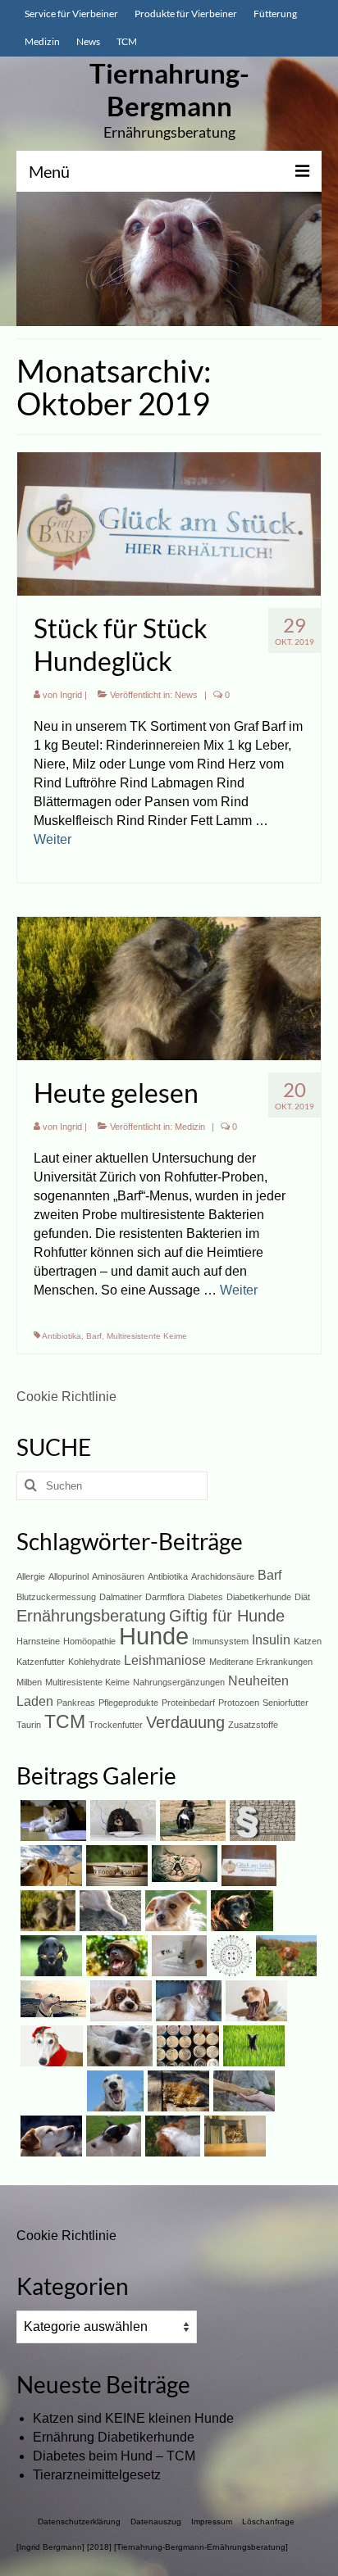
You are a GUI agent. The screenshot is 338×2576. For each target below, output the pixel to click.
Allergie (31, 1576)
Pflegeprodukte (128, 1703)
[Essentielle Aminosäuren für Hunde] (229, 1956)
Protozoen (239, 1703)
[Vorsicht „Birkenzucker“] (254, 2001)
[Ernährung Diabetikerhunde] (121, 1821)
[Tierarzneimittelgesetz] (260, 1821)
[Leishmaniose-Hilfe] (242, 2091)
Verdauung (185, 1722)
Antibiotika (62, 1336)
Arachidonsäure (223, 1576)
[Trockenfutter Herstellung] (119, 2001)
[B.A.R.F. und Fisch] (113, 2091)
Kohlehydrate (94, 1662)
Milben (29, 1682)
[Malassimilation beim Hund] (187, 2001)
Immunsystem (220, 1641)
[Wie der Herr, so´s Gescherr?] (115, 1956)
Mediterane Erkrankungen (261, 1662)
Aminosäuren (118, 1576)
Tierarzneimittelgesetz (97, 2475)
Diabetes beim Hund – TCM (114, 2456)
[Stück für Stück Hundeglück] (169, 523)
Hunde (154, 1636)
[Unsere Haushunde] (49, 2136)
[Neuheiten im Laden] (183, 1864)
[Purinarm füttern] (115, 1866)
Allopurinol (69, 1576)
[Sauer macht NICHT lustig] (49, 1956)
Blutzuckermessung (56, 1597)
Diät (302, 1597)
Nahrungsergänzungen (179, 1682)
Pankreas (76, 1703)
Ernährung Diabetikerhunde (114, 2437)
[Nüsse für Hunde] (50, 2046)
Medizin (190, 1127)
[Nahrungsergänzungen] (252, 2046)
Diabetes (206, 1597)
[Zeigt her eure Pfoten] (118, 2046)
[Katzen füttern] (233, 2136)
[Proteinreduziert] (186, 2046)
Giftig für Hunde (227, 1616)
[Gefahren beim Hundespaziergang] (284, 1956)
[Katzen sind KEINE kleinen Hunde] (51, 1821)
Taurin (29, 1725)
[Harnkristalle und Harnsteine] (176, 2091)
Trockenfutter (116, 1725)
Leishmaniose (165, 1660)
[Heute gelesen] (169, 988)
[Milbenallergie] (174, 1911)
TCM (65, 1721)
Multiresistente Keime (147, 1336)
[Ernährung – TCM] (51, 1999)
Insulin (271, 1639)
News (186, 695)
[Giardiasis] (108, 1911)
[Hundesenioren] (240, 1911)
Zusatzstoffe (253, 1725)
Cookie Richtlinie (66, 1397)
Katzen (308, 1641)
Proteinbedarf (188, 1703)
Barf (94, 1336)
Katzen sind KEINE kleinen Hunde (133, 2418)
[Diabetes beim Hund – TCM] (191, 1821)
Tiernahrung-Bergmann (169, 89)
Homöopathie (89, 1641)
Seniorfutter (285, 1703)
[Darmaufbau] (112, 2136)
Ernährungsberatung (91, 1616)
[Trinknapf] (171, 2136)
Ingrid (71, 695)
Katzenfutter (41, 1662)
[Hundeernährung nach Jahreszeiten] (49, 1866)
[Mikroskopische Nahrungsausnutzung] (177, 1956)
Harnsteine (38, 1641)
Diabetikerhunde (259, 1597)
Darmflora (165, 1597)
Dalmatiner (121, 1597)
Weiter (53, 839)
